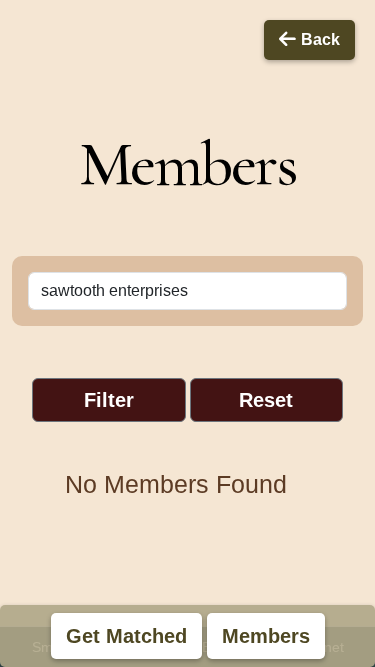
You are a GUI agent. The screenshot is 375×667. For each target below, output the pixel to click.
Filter (109, 400)
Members (266, 636)
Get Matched (126, 636)
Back (320, 39)
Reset (266, 400)
